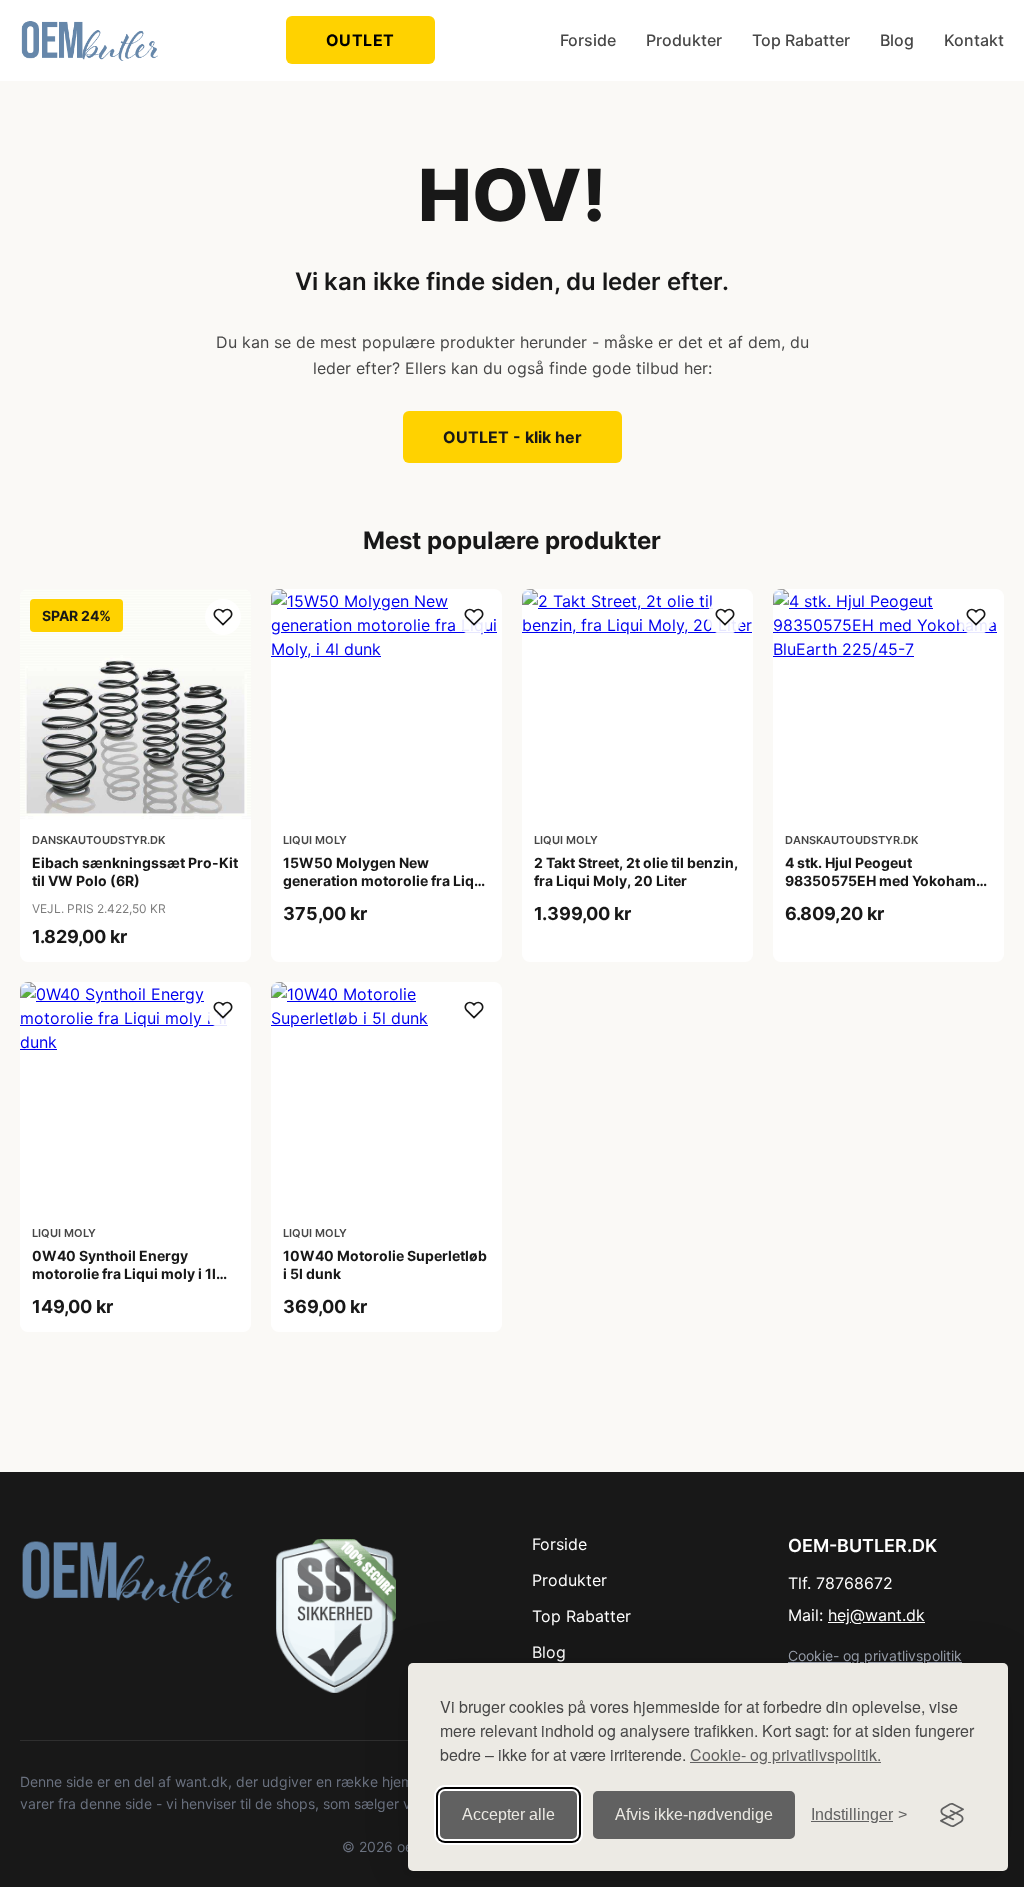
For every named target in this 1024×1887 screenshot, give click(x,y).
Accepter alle (508, 1814)
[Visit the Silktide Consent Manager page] (952, 1815)
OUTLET (360, 40)
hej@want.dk (876, 1615)
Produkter (684, 40)
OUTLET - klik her (512, 437)
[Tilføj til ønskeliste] (223, 617)
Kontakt (974, 40)
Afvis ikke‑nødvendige (694, 1814)
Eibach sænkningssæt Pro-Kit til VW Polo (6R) (135, 871)
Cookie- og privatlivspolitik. (785, 1754)
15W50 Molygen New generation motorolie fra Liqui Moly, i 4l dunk (385, 880)
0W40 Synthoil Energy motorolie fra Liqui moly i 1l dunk (124, 1273)
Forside (588, 40)
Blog (897, 40)
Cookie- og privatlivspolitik (875, 1655)
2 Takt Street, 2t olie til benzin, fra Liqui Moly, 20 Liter (636, 871)
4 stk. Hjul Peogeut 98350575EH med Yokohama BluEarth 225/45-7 (884, 880)
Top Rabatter (801, 40)
